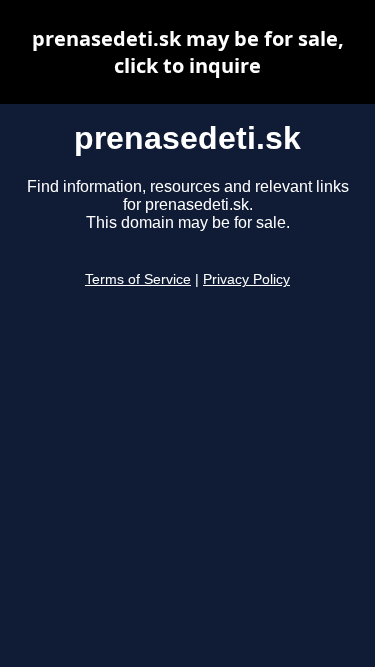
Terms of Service (138, 279)
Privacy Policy (246, 279)
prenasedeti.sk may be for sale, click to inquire (188, 52)
